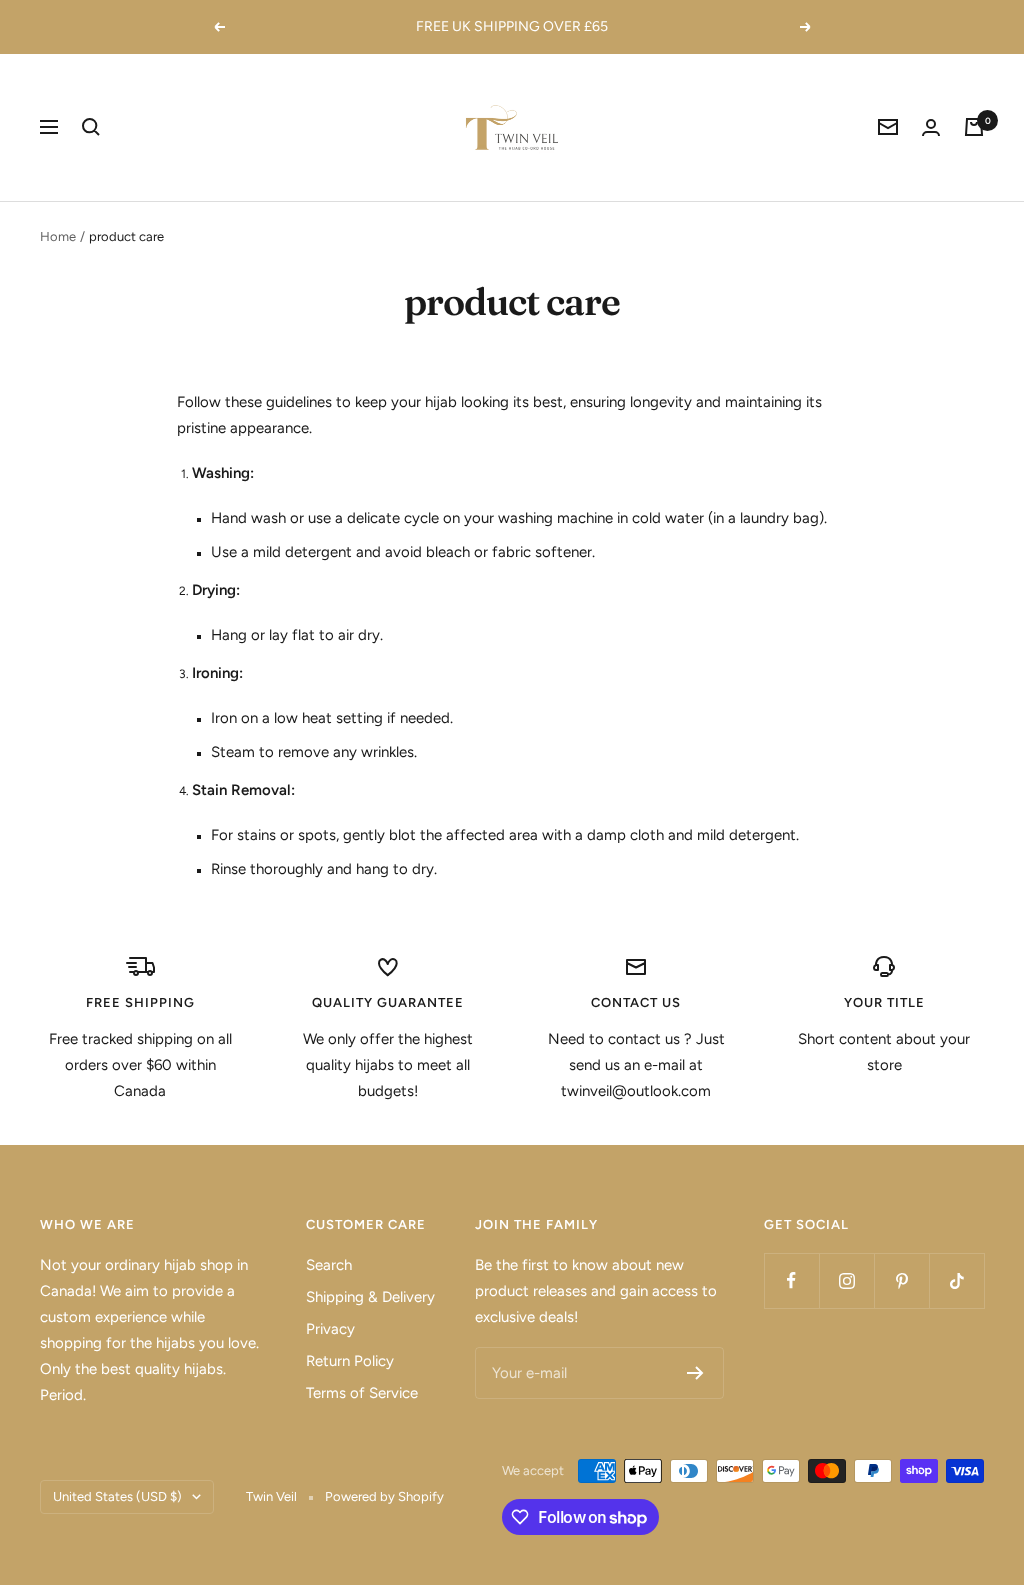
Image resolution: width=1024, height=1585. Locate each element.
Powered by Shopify (384, 1496)
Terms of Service (362, 1393)
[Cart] (974, 127)
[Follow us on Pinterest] (901, 1280)
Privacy (330, 1329)
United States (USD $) (117, 1496)
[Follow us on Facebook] (791, 1280)
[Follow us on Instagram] (846, 1280)
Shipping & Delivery (370, 1297)
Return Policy (350, 1361)
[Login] (931, 127)
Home (58, 236)
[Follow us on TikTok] (956, 1280)
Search (329, 1265)
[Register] (695, 1373)
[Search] (91, 127)
